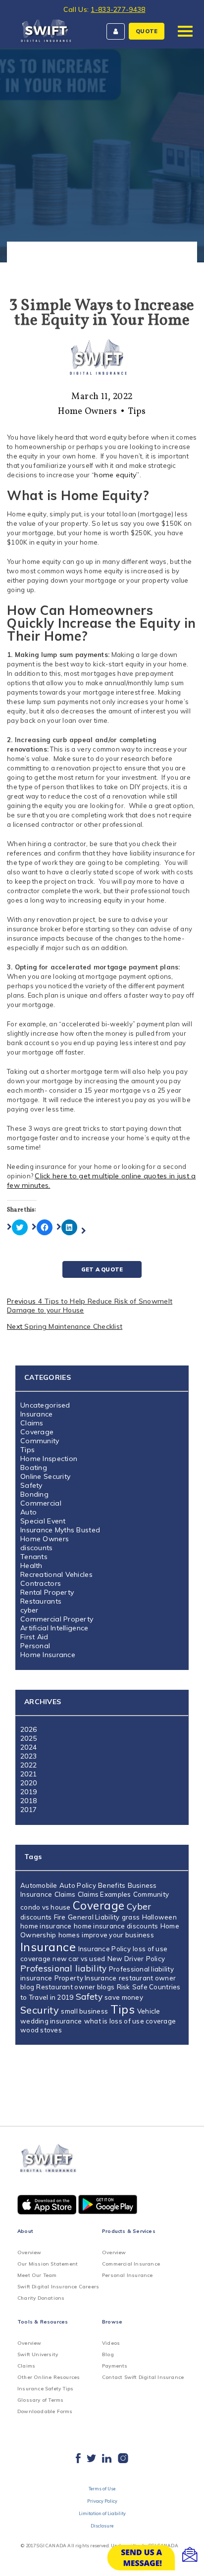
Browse (112, 2322)
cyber (29, 1610)
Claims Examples (104, 1894)
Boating (34, 1467)
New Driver (126, 1959)
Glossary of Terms (40, 2400)
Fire (60, 1917)
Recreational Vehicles (56, 1574)
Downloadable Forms (45, 2411)
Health (31, 1566)
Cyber (139, 1906)
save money (124, 1997)
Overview (29, 2252)
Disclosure (102, 2526)
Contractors (41, 1583)
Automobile (39, 1885)
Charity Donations (41, 2298)
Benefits (112, 1885)
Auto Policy (78, 1885)
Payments (115, 2366)
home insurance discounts (116, 1926)
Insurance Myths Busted (60, 1530)
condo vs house (46, 1907)
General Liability (94, 1917)
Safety (31, 1485)
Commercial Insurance (131, 2264)
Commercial (41, 1503)
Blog (108, 2354)
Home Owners (87, 412)
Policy (156, 1959)
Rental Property (47, 1592)
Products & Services (129, 2231)
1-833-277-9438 (118, 9)
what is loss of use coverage (130, 2021)
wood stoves (41, 2030)
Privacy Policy (102, 2501)
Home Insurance (48, 1655)
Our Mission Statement (48, 2264)
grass (131, 1917)
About (25, 2231)
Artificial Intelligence (54, 1628)
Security (40, 2010)
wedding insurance (51, 2021)
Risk (124, 1987)
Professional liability (64, 1968)
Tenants (34, 1557)
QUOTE (147, 31)
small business (84, 2011)
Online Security (45, 1476)
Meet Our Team (37, 2275)
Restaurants (41, 1601)
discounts (37, 1548)
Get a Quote (102, 1269)
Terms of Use (102, 2489)
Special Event (43, 1521)
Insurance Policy (104, 1949)
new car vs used (79, 1959)
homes (69, 1935)
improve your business (118, 1935)
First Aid (34, 1637)
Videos (111, 2343)
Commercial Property (57, 1619)
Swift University (38, 2354)
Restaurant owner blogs (75, 1987)
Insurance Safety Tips (45, 2389)
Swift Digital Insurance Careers (58, 2287)
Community (40, 1441)
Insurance (37, 1414)
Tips (137, 412)
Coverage (37, 1432)
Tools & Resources (43, 2322)
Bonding (34, 1494)
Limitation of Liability (102, 2513)
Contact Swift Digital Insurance (143, 2377)
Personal (35, 1646)
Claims (32, 1423)
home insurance (46, 1926)
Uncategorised (45, 1405)
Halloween (159, 1917)
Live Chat (154, 2558)
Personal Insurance (127, 2275)
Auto (28, 1512)
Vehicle (149, 2011)
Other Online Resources (49, 2377)
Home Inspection (49, 1459)
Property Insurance (86, 1978)
